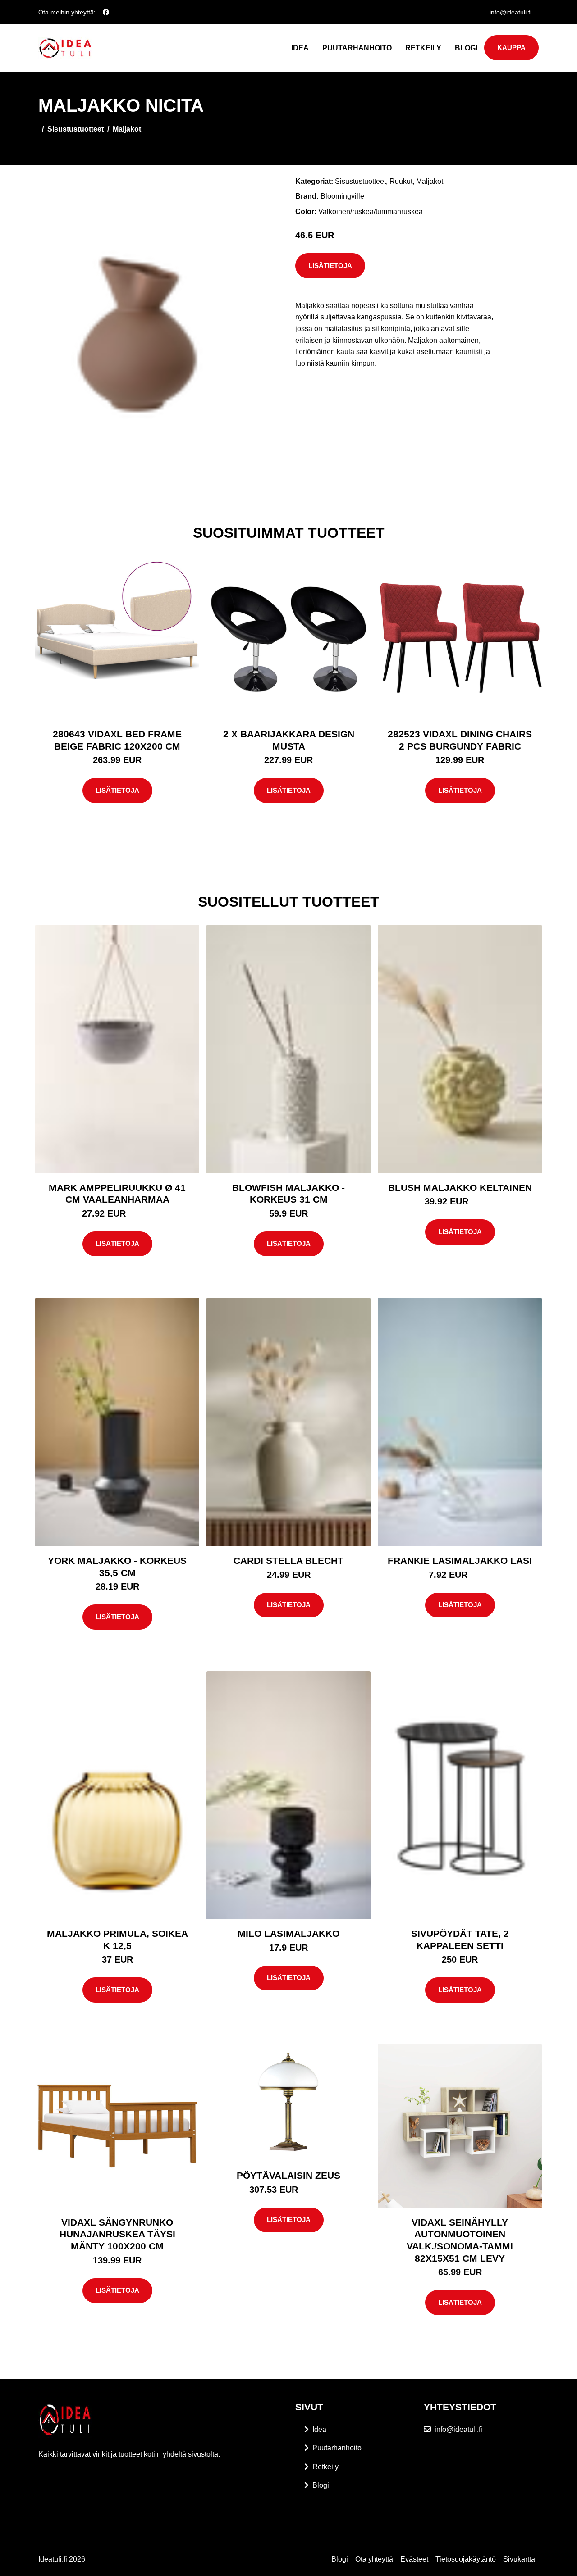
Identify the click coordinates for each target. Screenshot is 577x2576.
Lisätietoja (330, 266)
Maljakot (127, 129)
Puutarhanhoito (357, 48)
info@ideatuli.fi (511, 12)
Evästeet (414, 2559)
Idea (300, 48)
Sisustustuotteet (76, 129)
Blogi (466, 48)
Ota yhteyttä (374, 2559)
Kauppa (511, 48)
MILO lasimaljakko (288, 1933)
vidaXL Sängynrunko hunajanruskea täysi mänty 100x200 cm (117, 2234)
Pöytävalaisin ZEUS (288, 2175)
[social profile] (106, 12)
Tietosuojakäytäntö (466, 2559)
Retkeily (423, 48)
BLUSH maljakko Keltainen (460, 1188)
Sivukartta (519, 2559)
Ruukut (401, 181)
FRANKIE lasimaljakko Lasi (460, 1561)
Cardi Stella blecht (288, 1561)
